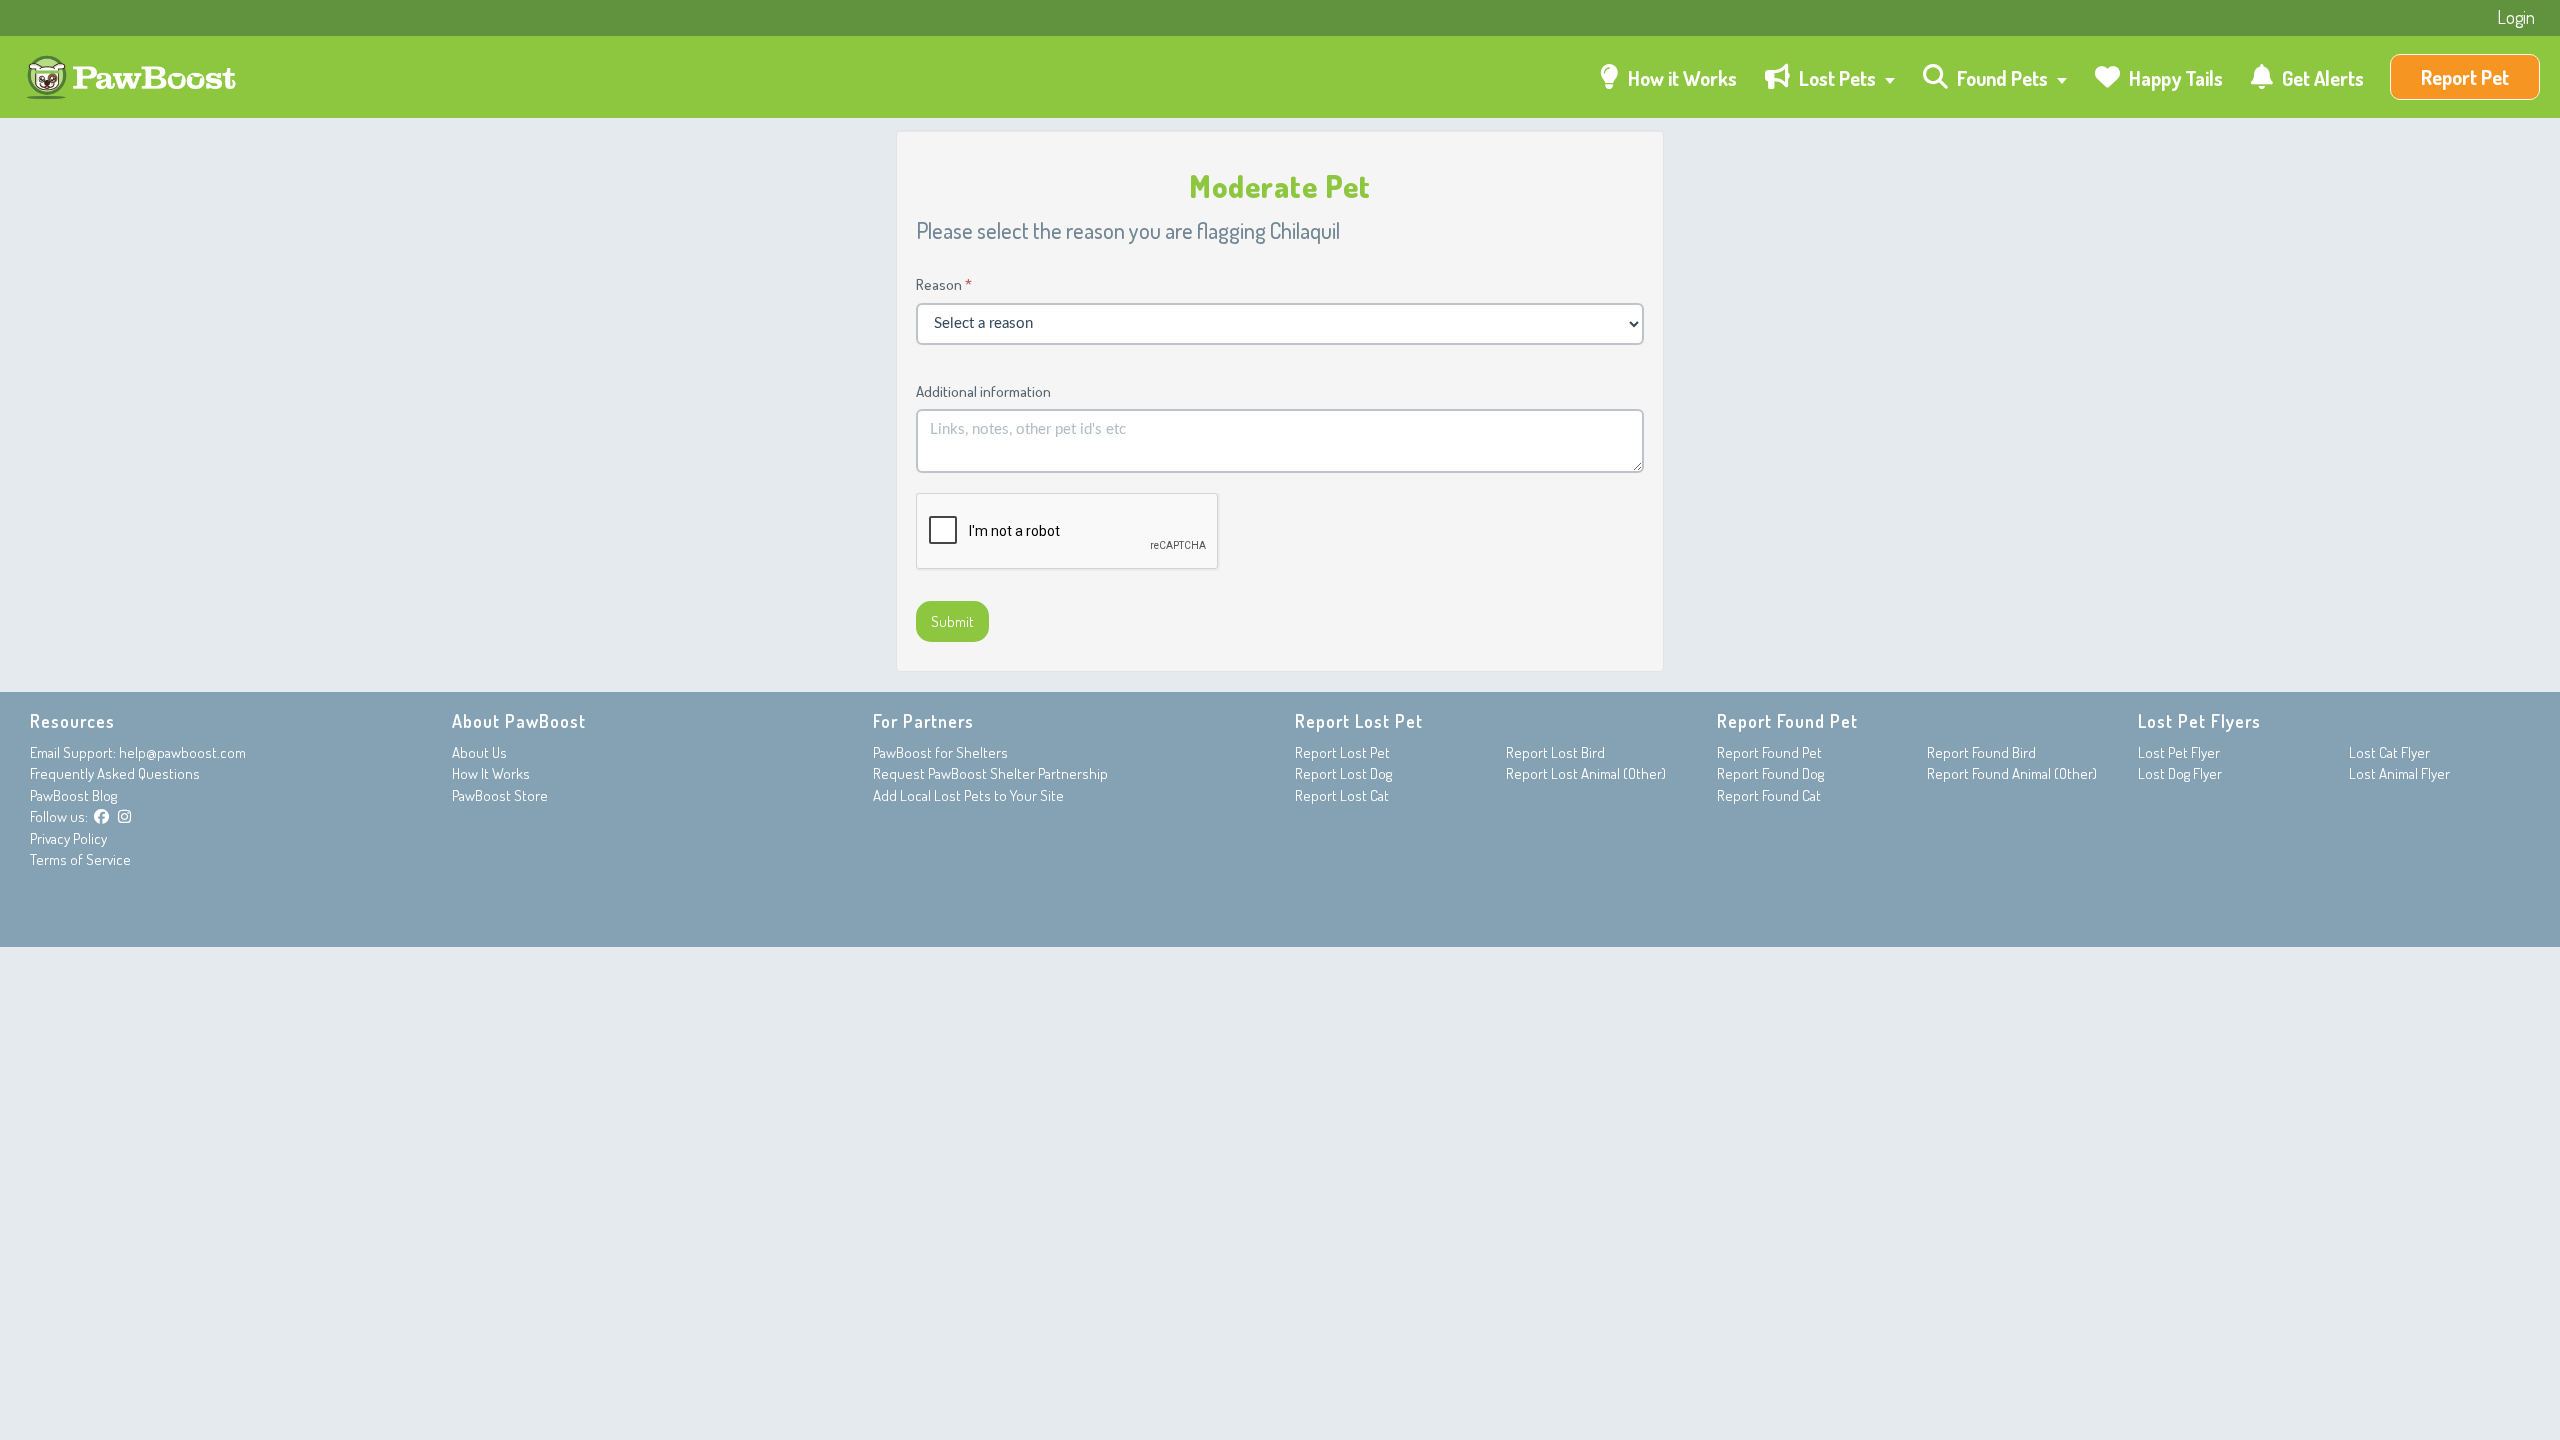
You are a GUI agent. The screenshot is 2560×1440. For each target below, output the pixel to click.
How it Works (1680, 78)
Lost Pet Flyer (2179, 752)
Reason (939, 284)
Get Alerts (2321, 78)
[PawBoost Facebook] (101, 816)
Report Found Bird (1981, 752)
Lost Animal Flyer (2399, 773)
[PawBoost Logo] (133, 77)
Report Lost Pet (1342, 752)
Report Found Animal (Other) (2012, 773)
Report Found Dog (1770, 773)
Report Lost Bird (1555, 752)
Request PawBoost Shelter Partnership (990, 773)
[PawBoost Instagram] (124, 816)
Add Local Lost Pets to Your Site (968, 795)
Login (2516, 17)
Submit (952, 621)
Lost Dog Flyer (2180, 773)
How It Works (491, 773)
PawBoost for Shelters (940, 752)
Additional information (983, 391)
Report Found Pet (1769, 752)
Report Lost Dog (1343, 773)
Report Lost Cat (1342, 795)
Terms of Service (80, 859)
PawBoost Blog (73, 795)
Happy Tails (2174, 78)
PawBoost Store (500, 795)
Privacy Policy (68, 838)
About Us (479, 752)
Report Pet (2465, 77)
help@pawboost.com (182, 752)
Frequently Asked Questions (115, 773)
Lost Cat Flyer (2389, 752)
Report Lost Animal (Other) (1586, 773)
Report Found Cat (1769, 795)
